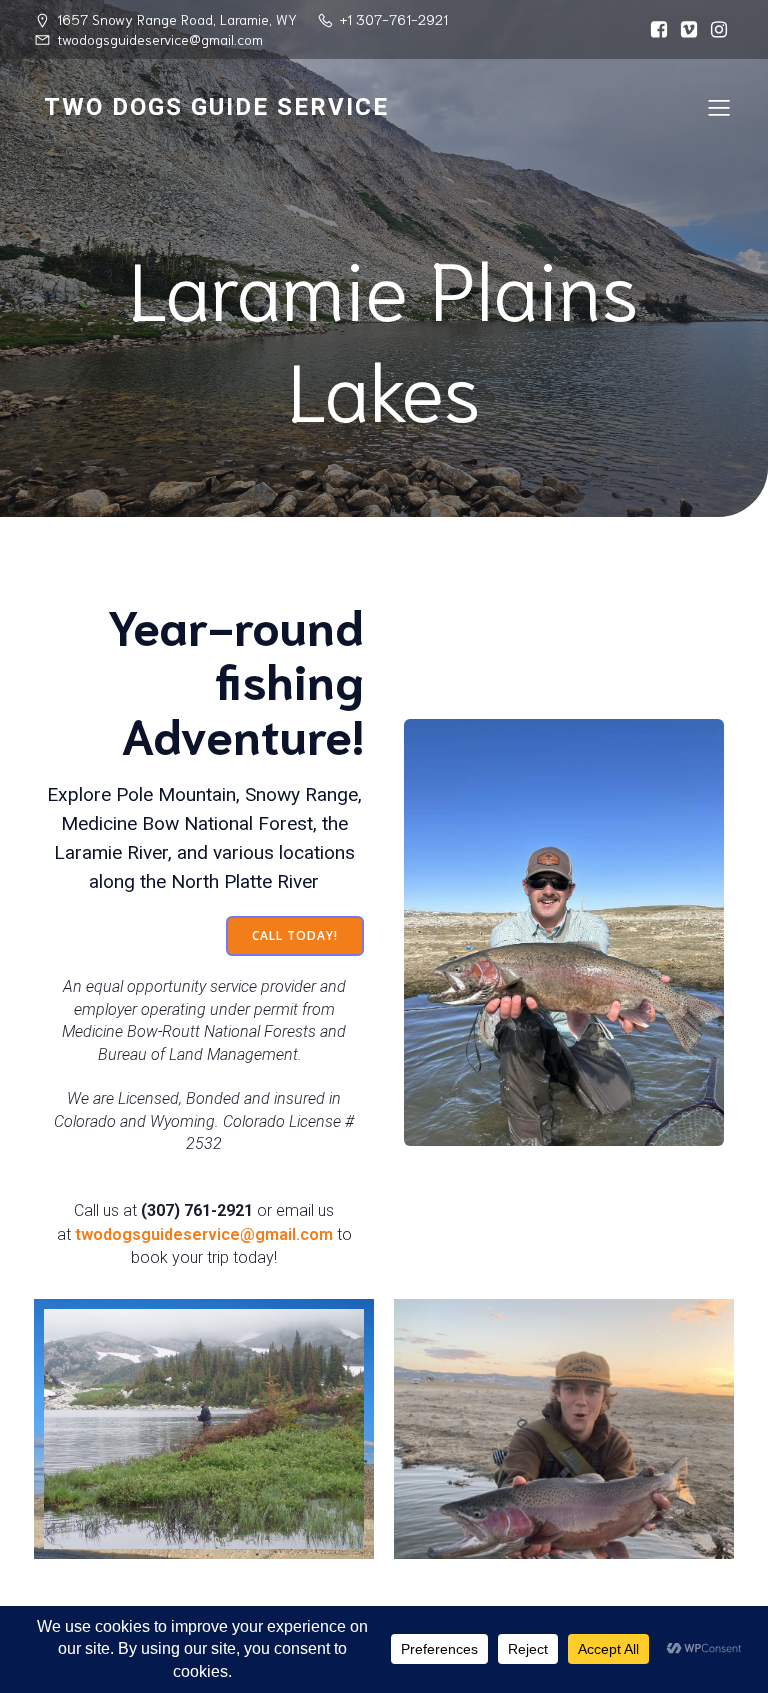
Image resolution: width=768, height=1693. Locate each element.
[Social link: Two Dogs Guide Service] (659, 30)
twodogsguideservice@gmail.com (204, 1234)
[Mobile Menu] (719, 107)
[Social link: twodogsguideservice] (719, 30)
